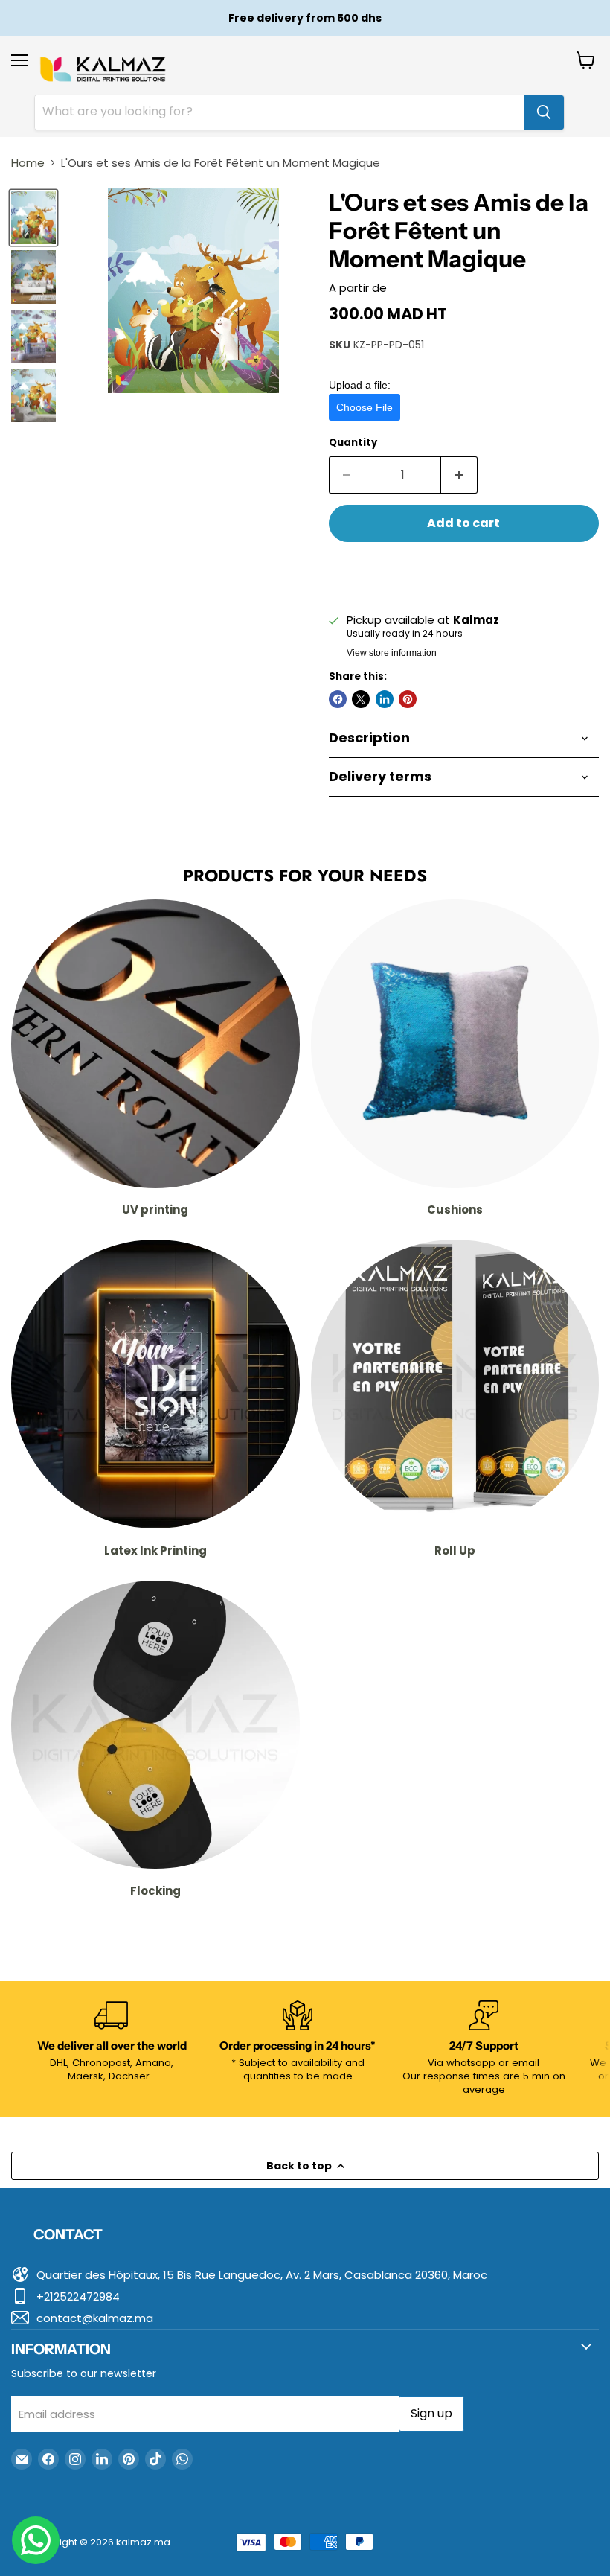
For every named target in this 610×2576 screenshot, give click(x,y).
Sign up (431, 2413)
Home (28, 163)
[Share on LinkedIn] (385, 699)
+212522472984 (78, 2296)
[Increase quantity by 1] (459, 475)
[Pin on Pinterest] (408, 699)
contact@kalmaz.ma (95, 2318)
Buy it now (464, 572)
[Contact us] (36, 2540)
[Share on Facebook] (338, 699)
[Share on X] (361, 699)
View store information (392, 653)
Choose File (365, 407)
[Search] (544, 112)
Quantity (353, 443)
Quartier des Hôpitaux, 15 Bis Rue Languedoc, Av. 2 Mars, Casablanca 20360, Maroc (262, 2275)
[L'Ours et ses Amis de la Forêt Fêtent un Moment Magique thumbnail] (33, 218)
